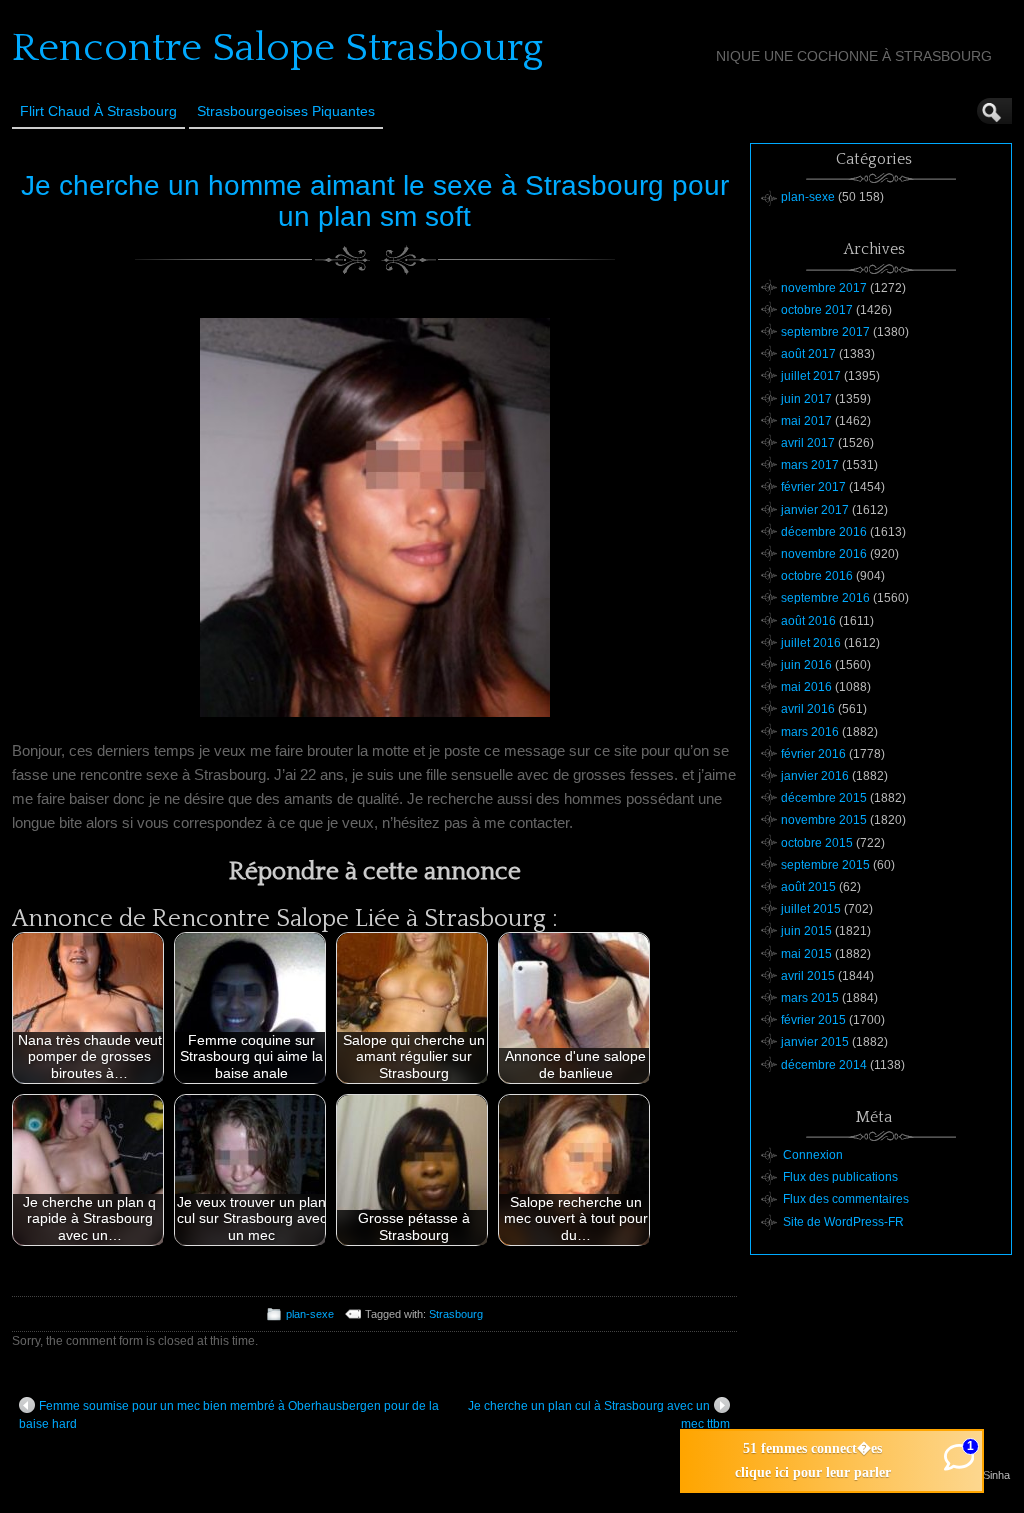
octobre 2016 (817, 576)
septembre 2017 (825, 332)
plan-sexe (310, 1314)
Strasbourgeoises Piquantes (286, 111)
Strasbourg (456, 1314)
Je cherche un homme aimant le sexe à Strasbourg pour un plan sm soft (375, 201)
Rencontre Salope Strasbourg (277, 48)
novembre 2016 (824, 554)
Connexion (813, 1155)
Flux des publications (840, 1177)
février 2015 (813, 1020)
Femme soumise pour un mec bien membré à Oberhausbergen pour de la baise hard (229, 1415)
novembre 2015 (824, 820)
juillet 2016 (811, 643)
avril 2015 (808, 976)
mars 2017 (810, 465)
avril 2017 (808, 443)
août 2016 (808, 621)
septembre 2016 (825, 598)
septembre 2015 (825, 865)
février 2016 (813, 754)
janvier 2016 (815, 776)
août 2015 (808, 887)
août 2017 (808, 354)
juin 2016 (806, 665)
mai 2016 (806, 687)
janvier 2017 (815, 510)
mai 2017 (806, 421)
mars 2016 (810, 732)
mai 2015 (806, 954)
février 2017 (813, 487)
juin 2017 (806, 399)
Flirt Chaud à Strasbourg (98, 111)
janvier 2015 (815, 1042)
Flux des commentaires (846, 1199)
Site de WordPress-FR (843, 1222)
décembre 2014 (824, 1065)
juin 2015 (806, 931)
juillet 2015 (811, 909)
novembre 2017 (824, 288)
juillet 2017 (811, 376)
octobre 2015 (817, 843)
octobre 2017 (817, 310)
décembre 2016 (824, 532)
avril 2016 (808, 709)
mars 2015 (810, 998)
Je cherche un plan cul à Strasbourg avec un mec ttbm (599, 1415)
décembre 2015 (824, 798)
